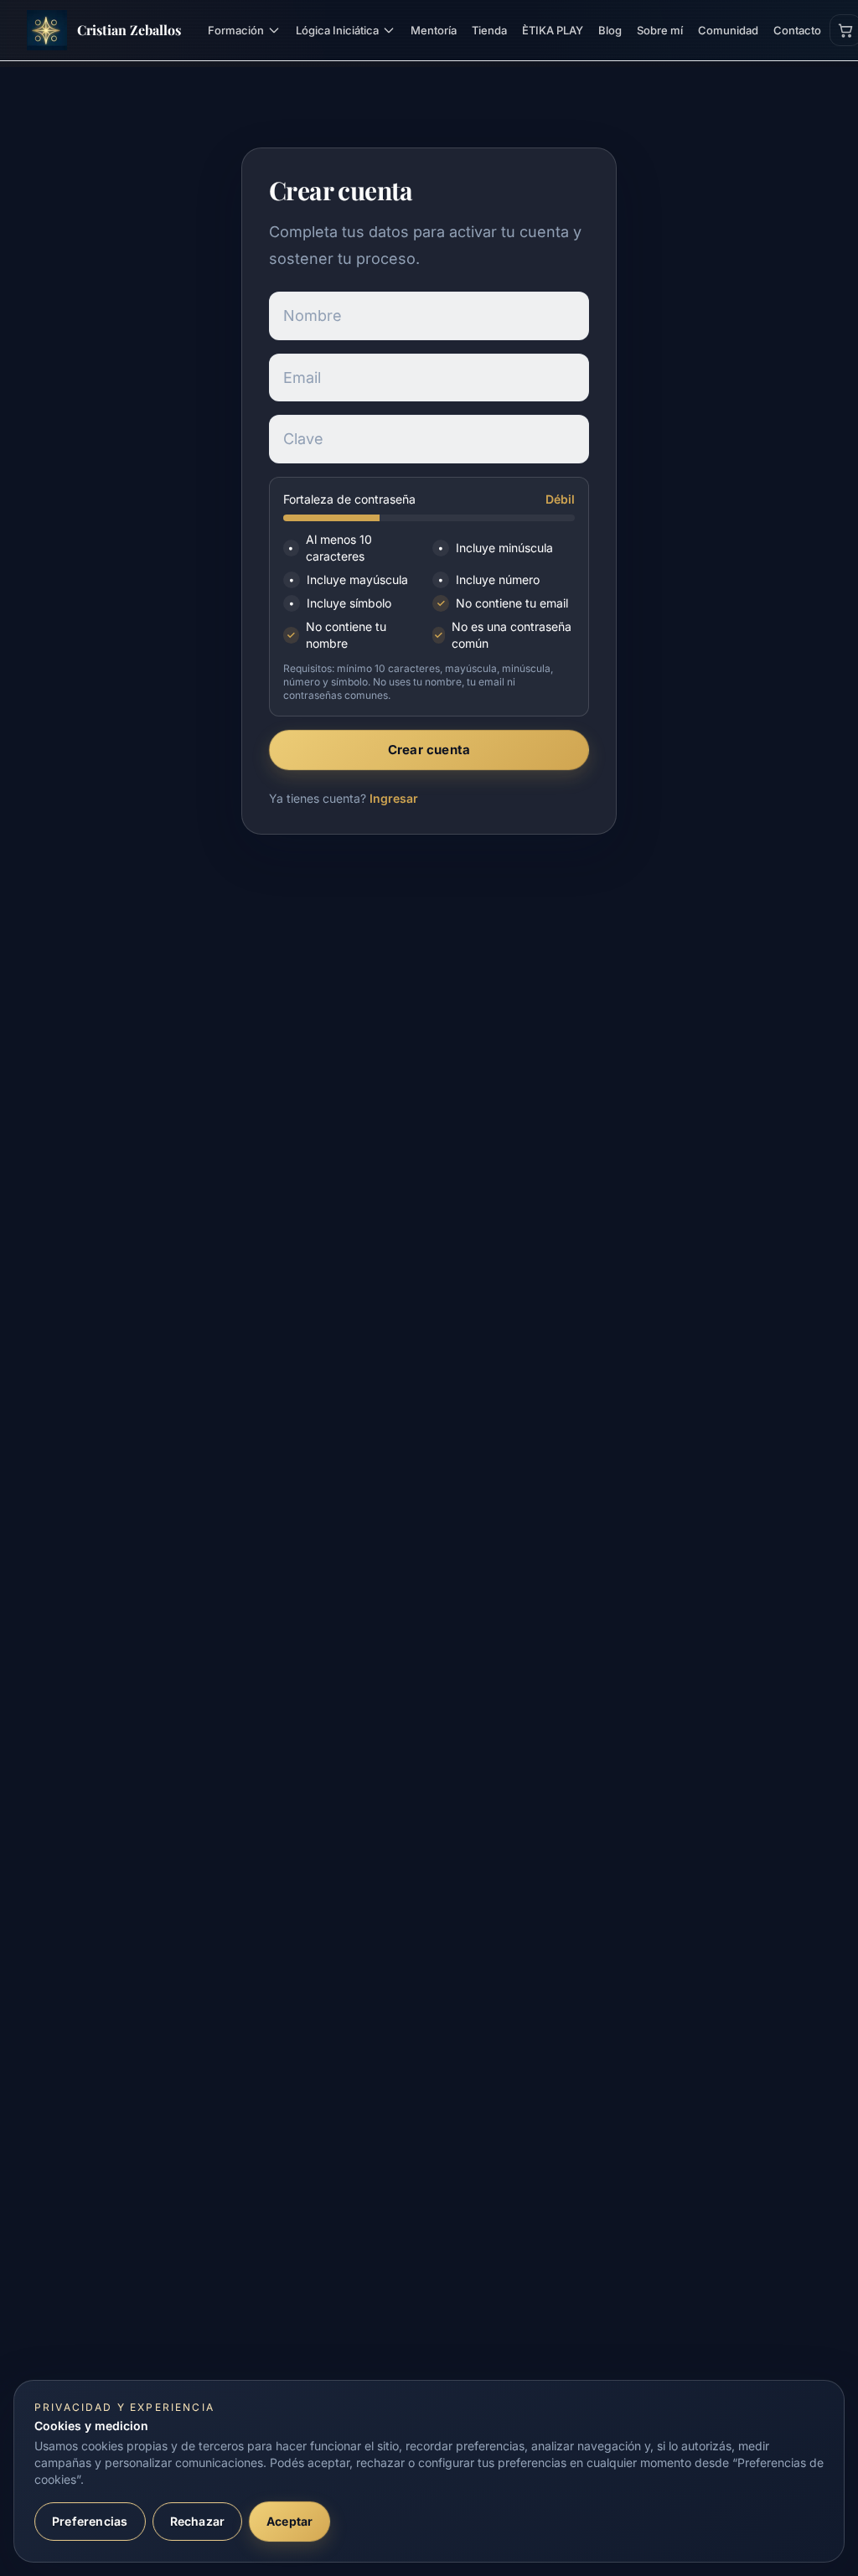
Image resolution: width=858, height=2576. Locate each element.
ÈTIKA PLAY (553, 30)
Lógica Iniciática (337, 30)
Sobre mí (660, 30)
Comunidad (728, 30)
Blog (610, 30)
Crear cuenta (429, 750)
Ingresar (394, 798)
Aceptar (289, 2521)
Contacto (797, 30)
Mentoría (434, 30)
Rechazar (198, 2521)
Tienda (489, 30)
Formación (236, 30)
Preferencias (90, 2521)
